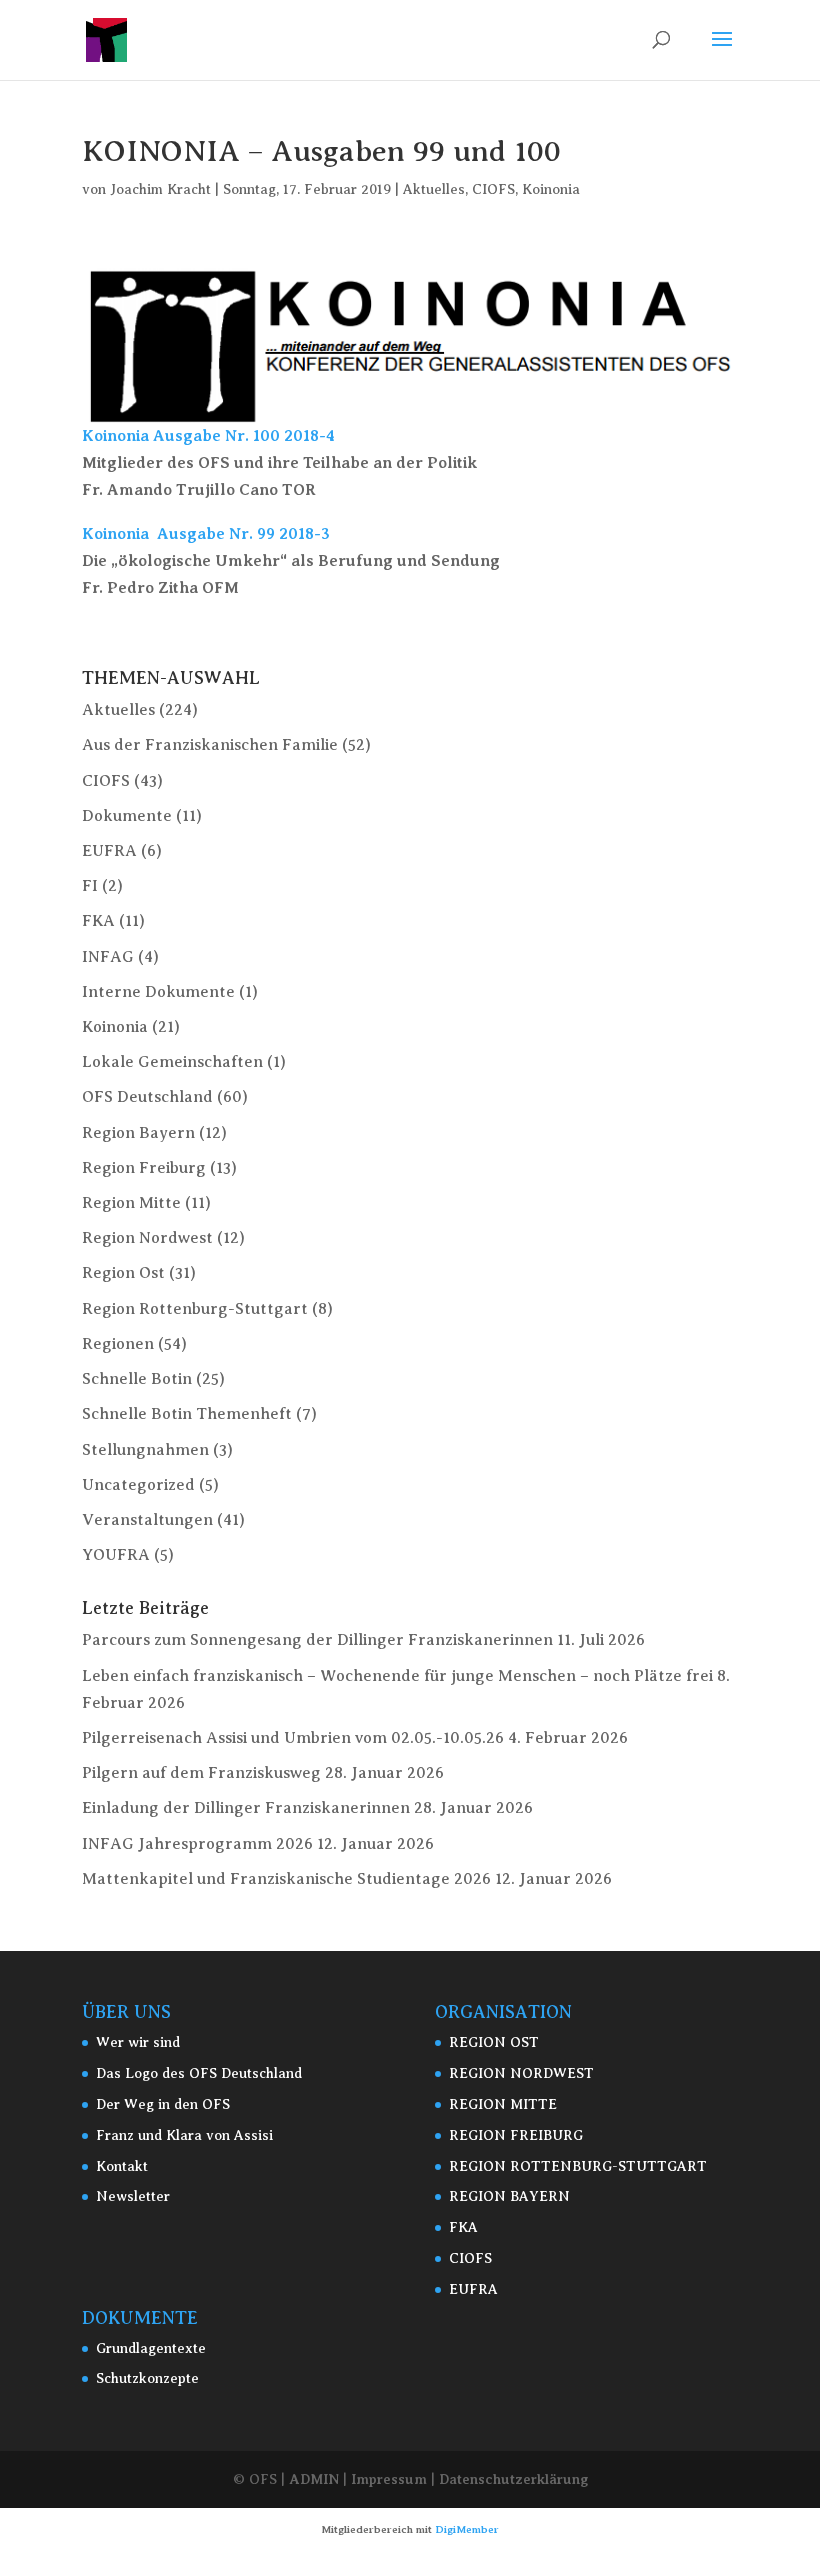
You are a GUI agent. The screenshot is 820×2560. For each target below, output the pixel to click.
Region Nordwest (147, 1238)
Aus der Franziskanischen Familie (210, 745)
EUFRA (109, 851)
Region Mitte (131, 1203)
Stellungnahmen (145, 1450)
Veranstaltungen (147, 1520)
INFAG (108, 957)
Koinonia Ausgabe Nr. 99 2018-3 (206, 534)
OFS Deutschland (147, 1097)
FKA (98, 921)
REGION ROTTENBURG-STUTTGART (578, 2166)
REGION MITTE (503, 2104)
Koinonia (551, 189)
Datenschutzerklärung (513, 2479)
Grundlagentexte (151, 2348)
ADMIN (314, 2479)
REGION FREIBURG (516, 2135)
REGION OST (494, 2042)
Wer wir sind (138, 2042)
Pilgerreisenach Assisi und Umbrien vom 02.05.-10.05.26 (293, 1738)
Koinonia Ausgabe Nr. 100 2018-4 (208, 436)
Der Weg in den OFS (163, 2104)
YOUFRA (116, 1555)
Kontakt (122, 2166)
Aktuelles (434, 189)
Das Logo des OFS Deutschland (199, 2073)
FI (90, 886)
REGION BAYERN (509, 2196)
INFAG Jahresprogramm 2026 (197, 1844)
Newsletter (133, 2196)
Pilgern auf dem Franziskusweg (201, 1773)
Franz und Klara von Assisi (184, 2135)
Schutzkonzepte (147, 2378)
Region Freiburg (144, 1168)
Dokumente (127, 816)
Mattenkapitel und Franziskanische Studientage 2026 (286, 1879)
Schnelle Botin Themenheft (187, 1414)
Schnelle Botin (137, 1379)
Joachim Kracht (160, 189)
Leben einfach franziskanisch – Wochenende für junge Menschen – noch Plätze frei (397, 1676)
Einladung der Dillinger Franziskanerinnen (246, 1808)
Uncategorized (138, 1485)
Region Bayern (138, 1133)
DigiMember (467, 2529)
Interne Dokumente (158, 992)
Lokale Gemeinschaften (172, 1062)
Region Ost (123, 1273)
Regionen (118, 1344)
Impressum (389, 2479)
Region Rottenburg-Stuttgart (195, 1309)
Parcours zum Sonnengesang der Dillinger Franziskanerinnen (317, 1640)
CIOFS (493, 189)
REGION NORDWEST (521, 2073)
